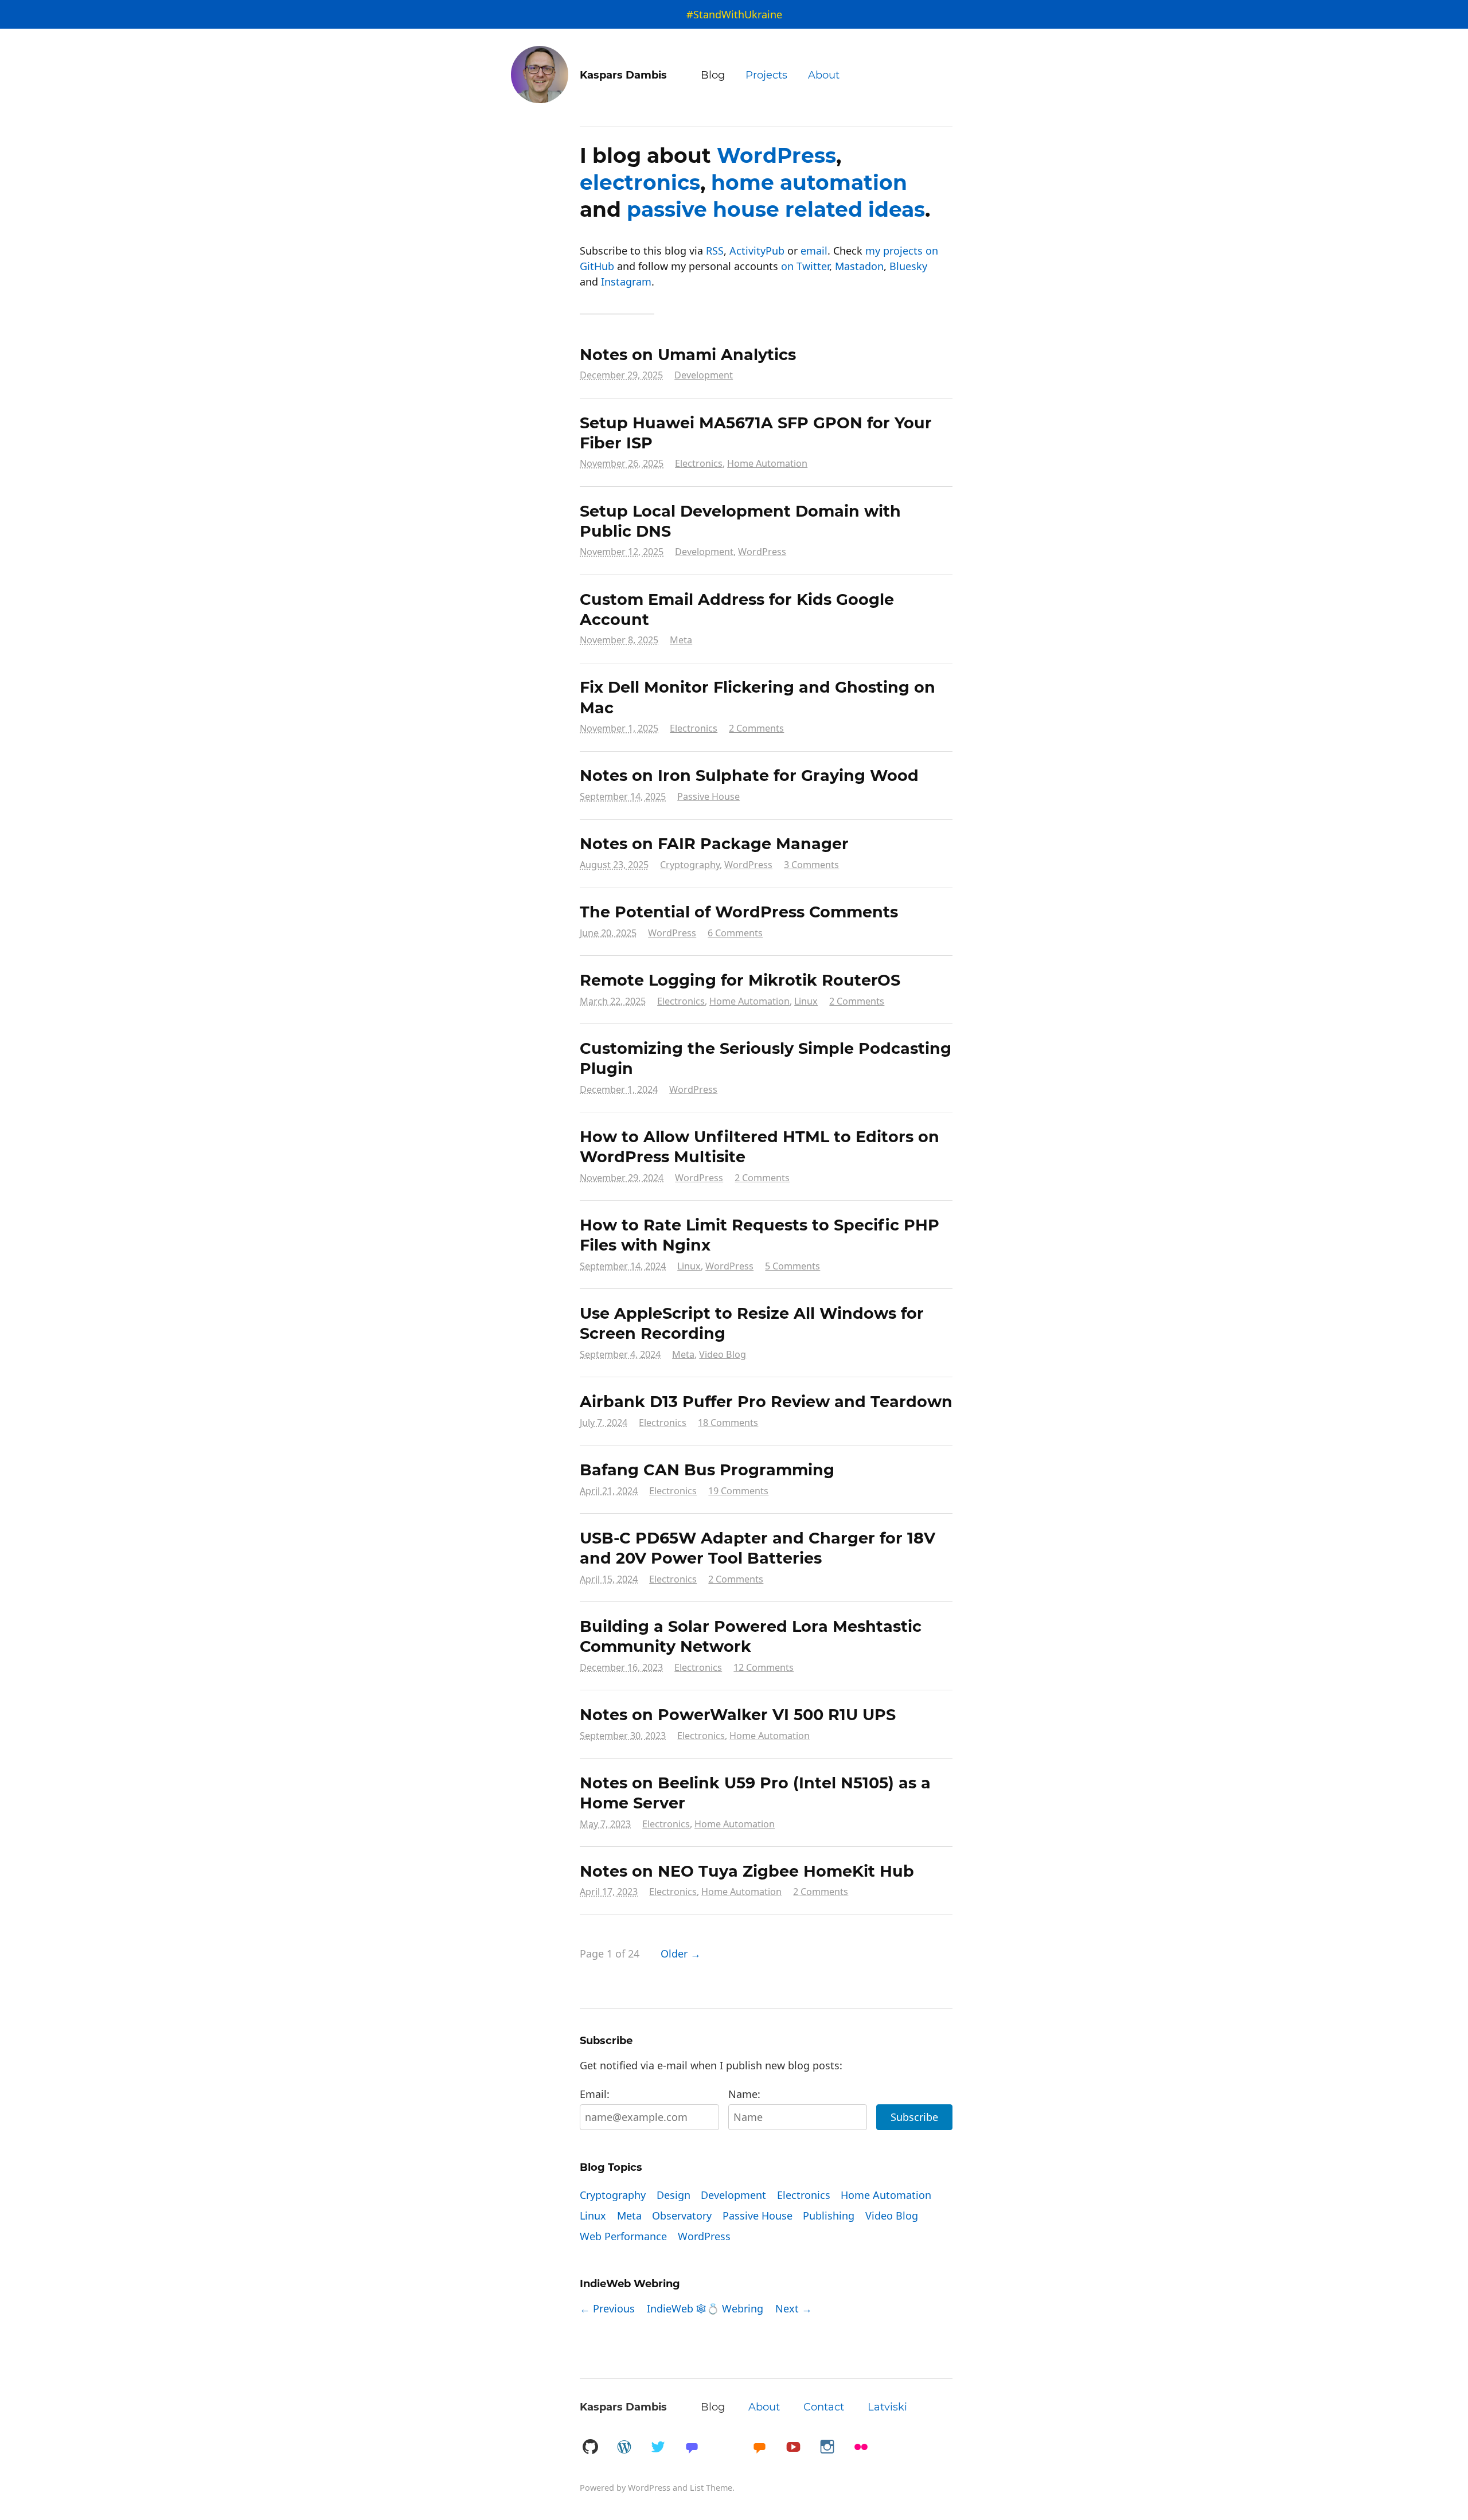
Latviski (887, 2407)
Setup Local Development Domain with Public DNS (740, 521)
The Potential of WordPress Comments (739, 912)
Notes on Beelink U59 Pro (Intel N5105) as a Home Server (755, 1793)
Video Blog (723, 1354)
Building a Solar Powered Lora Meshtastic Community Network (751, 1636)
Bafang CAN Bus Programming (707, 1470)
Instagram (626, 282)
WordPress (776, 155)
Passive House (708, 796)
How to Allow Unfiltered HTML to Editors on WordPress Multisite (760, 1147)
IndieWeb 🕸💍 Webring (705, 2308)
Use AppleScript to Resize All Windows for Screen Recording (752, 1323)
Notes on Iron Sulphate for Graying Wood (749, 775)
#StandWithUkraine (734, 14)
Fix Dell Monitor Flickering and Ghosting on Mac (758, 697)
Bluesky (908, 266)
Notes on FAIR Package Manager (714, 844)
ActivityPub (757, 251)
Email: (595, 2094)
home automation (809, 182)
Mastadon (859, 266)
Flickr (861, 2447)
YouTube (793, 2447)
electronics (640, 182)
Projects (766, 75)
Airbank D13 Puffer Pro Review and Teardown (766, 1402)
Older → (681, 1954)
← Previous (607, 2308)
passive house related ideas (776, 209)
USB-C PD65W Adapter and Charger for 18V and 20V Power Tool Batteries (758, 1548)
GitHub (590, 2447)
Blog (713, 75)
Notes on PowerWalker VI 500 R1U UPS (738, 1715)
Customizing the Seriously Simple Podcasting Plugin (766, 1058)
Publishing (829, 2216)
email (814, 251)
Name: (744, 2094)
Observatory (682, 2216)
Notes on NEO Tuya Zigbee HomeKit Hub (747, 1871)
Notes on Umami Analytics (688, 355)
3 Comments (811, 865)
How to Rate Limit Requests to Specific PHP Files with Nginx (760, 1235)
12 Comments (764, 1667)
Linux (806, 1001)
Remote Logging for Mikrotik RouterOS (740, 980)
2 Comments (756, 728)
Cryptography (690, 865)
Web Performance (623, 2236)
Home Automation (767, 463)
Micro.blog (759, 2447)
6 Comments (735, 933)
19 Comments (738, 1491)
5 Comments (792, 1266)
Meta (681, 640)
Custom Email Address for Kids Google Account (737, 610)
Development (704, 375)
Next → (794, 2308)
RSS (715, 251)
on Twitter (805, 266)
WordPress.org (624, 2447)
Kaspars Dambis (623, 2407)
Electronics (699, 463)
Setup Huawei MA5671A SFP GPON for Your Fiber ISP (756, 433)
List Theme (711, 2488)
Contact (824, 2407)
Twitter (658, 2447)
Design (674, 2195)
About (824, 75)
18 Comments (728, 1423)
